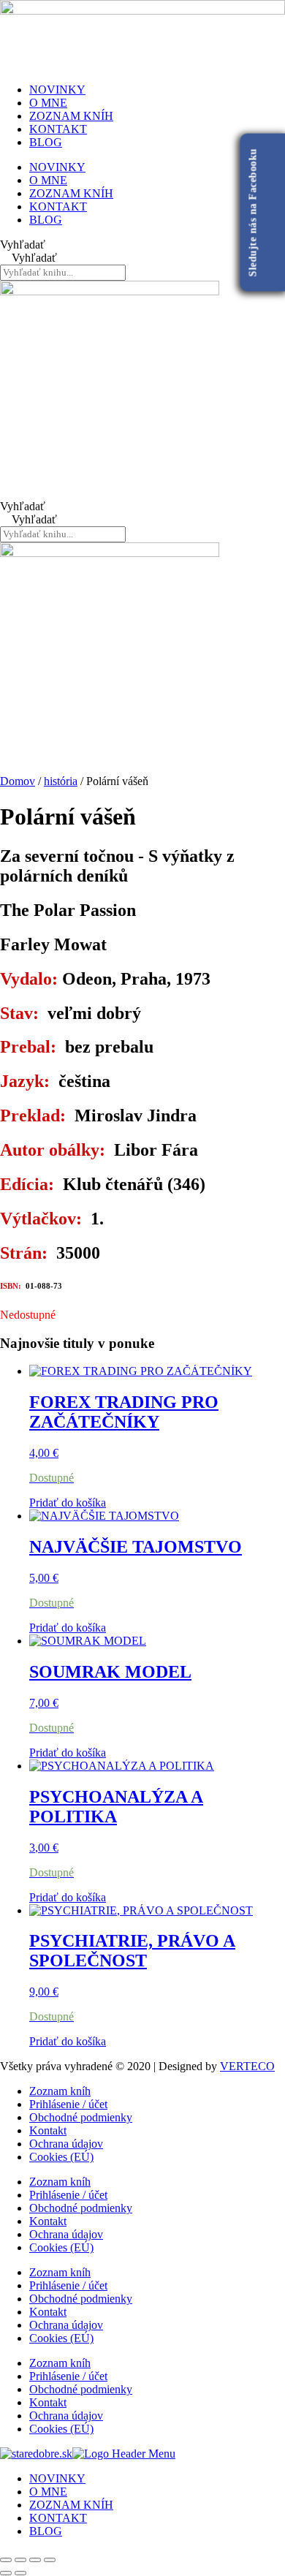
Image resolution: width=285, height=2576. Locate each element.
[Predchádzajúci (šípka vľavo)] (6, 2573)
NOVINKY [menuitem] (57, 2478)
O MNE (48, 103)
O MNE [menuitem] (48, 2492)
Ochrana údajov (66, 2144)
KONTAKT (58, 129)
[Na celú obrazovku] (20, 2560)
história (61, 781)
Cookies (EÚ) (61, 2157)
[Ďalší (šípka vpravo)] (20, 2573)
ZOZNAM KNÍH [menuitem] (71, 2505)
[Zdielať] (35, 2560)
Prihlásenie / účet (68, 2104)
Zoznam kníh (60, 2091)
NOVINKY (57, 90)
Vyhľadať (23, 245)
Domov (18, 781)
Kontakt (48, 2130)
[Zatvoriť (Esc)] (50, 2560)
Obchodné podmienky (81, 2117)
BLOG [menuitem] (46, 2531)
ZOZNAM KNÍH (71, 116)
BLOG (46, 142)
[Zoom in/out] (6, 2560)
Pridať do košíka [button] (68, 1503)
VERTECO (247, 2066)
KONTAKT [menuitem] (58, 2518)
